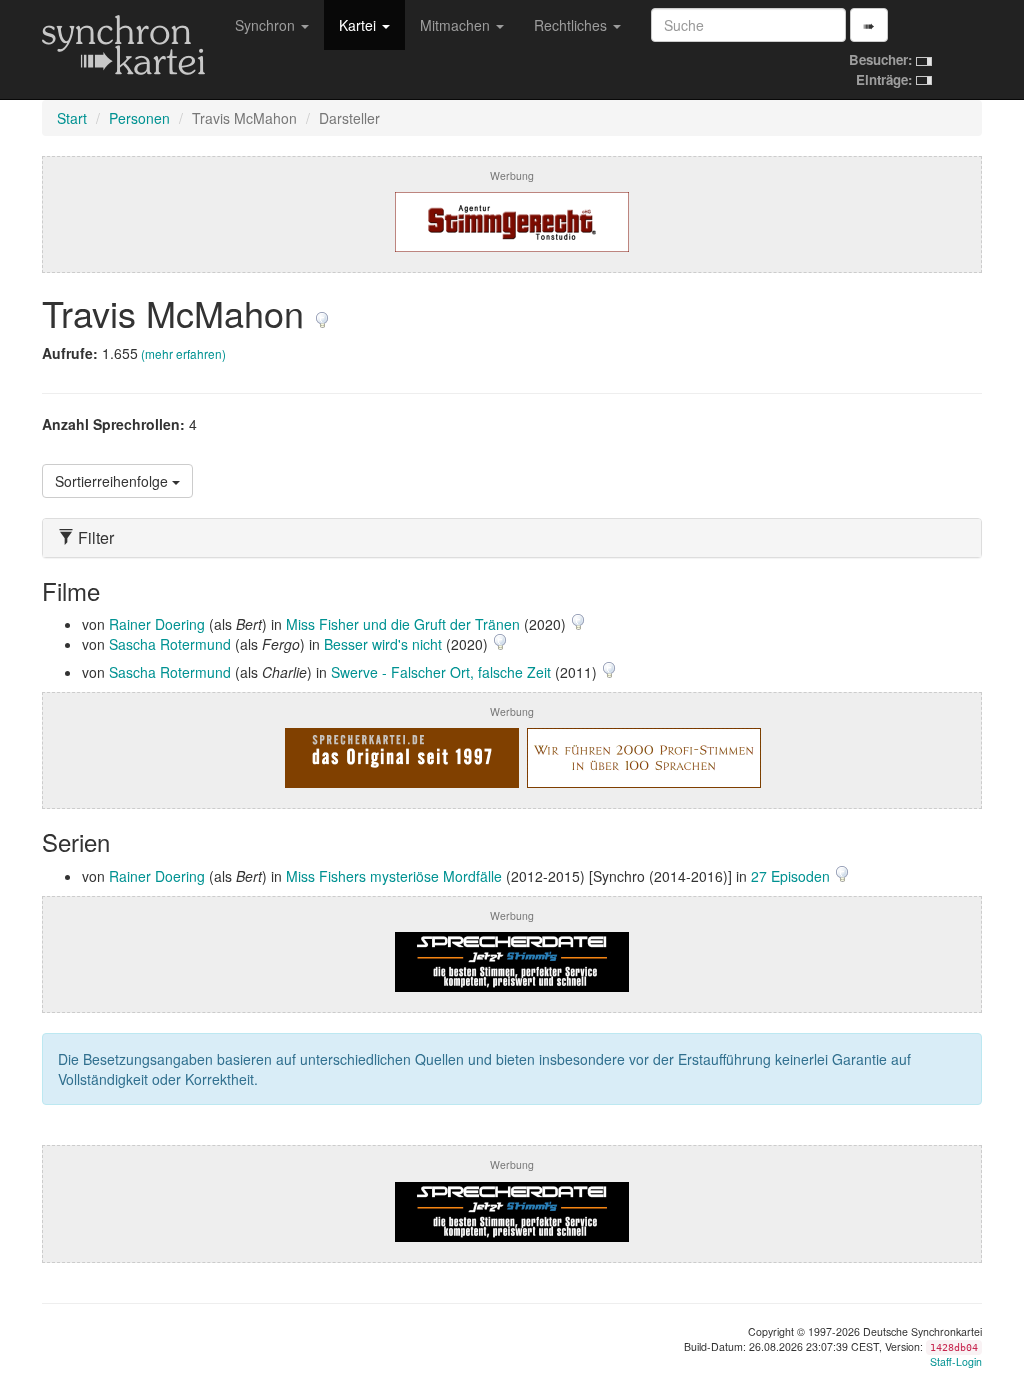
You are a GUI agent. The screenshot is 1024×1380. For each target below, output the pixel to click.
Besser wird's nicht (383, 644)
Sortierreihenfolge (113, 481)
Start (72, 118)
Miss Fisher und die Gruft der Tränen (403, 624)
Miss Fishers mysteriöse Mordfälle (394, 876)
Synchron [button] (267, 25)
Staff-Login (956, 1361)
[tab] (512, 538)
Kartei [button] (359, 25)
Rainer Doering (157, 624)
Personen (139, 118)
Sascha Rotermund (170, 644)
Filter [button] (94, 538)
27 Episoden (792, 876)
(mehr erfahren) (183, 353)
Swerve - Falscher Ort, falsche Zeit (441, 672)
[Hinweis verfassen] (322, 312)
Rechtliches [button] (572, 25)
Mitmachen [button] (457, 25)
